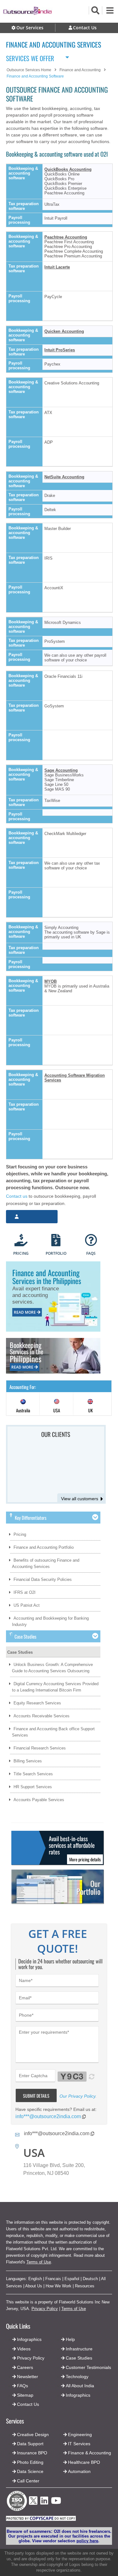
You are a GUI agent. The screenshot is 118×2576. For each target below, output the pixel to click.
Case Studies (20, 1652)
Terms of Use (39, 2262)
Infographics (78, 2395)
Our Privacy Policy (77, 2096)
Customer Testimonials (88, 2367)
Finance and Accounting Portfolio (44, 1547)
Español (72, 2279)
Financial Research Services (40, 1748)
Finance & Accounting (90, 2453)
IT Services (79, 2444)
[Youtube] (56, 2502)
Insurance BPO (32, 2453)
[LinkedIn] (44, 2502)
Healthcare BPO (84, 2462)
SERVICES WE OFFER (30, 57)
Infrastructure (79, 2349)
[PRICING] (21, 1241)
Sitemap (25, 2395)
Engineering (80, 2435)
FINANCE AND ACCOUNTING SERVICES (53, 44)
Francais (53, 2279)
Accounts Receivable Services (42, 1716)
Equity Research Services (37, 1703)
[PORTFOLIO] (56, 1241)
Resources (85, 2286)
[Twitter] (33, 2507)
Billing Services (28, 1761)
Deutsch (90, 2279)
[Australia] (23, 1405)
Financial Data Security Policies (43, 1579)
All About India (80, 2386)
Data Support (30, 2444)
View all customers (80, 1499)
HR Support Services (33, 1787)
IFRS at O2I (25, 1592)
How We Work (59, 2286)
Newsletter (28, 2377)
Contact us (17, 1196)
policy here (87, 2541)
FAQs (22, 2386)
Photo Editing (30, 2462)
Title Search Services (33, 1774)
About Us (34, 2286)
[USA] (57, 1405)
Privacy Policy (45, 2309)
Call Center (28, 2481)
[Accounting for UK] (90, 1405)
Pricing (20, 1534)
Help (70, 2339)
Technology (77, 2377)
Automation (79, 2471)
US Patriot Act (27, 1605)
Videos (24, 2349)
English (35, 2279)
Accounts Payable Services (39, 1800)
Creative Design (33, 2435)
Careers (25, 2367)
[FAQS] (91, 1241)
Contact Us (27, 2404)
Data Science (30, 2471)
